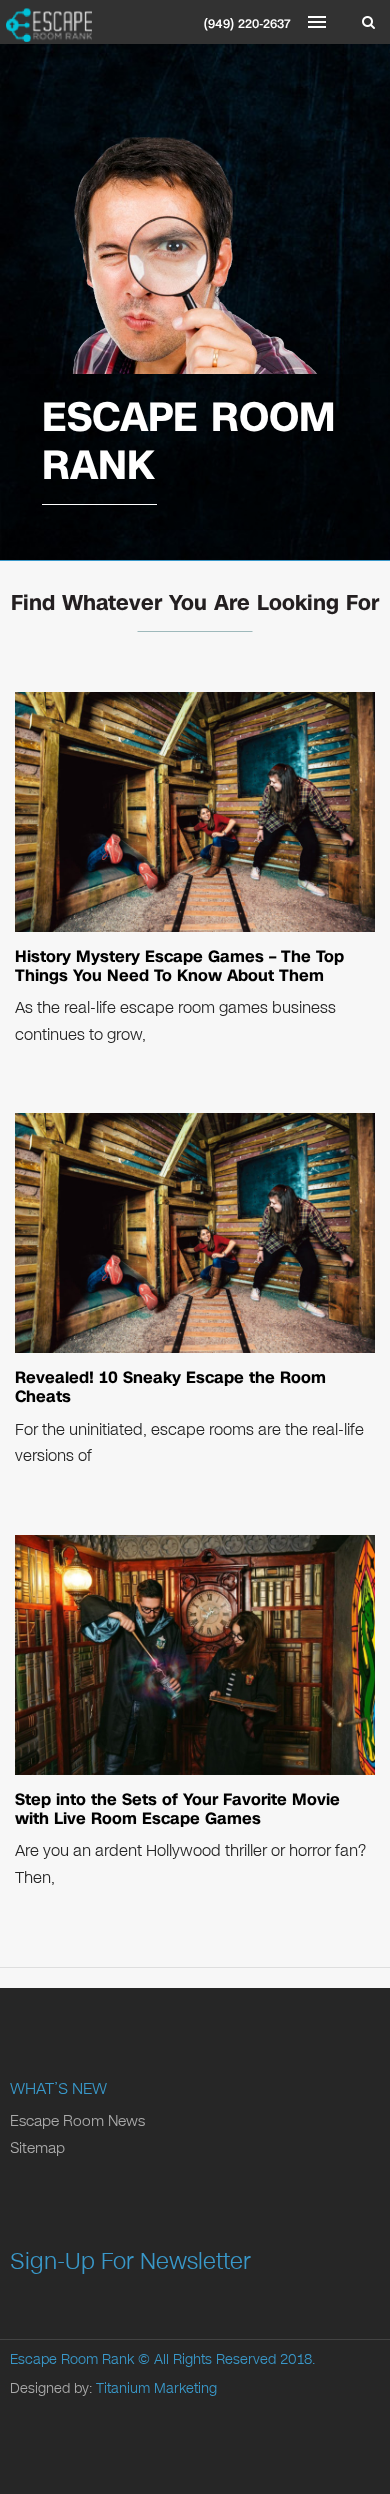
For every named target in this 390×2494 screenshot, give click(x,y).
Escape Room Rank (72, 2359)
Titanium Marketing (156, 2388)
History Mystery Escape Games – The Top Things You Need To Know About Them (179, 966)
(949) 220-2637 (247, 24)
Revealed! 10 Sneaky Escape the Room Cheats (170, 1387)
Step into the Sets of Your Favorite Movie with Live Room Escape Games (177, 1809)
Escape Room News (77, 2121)
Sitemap (37, 2148)
